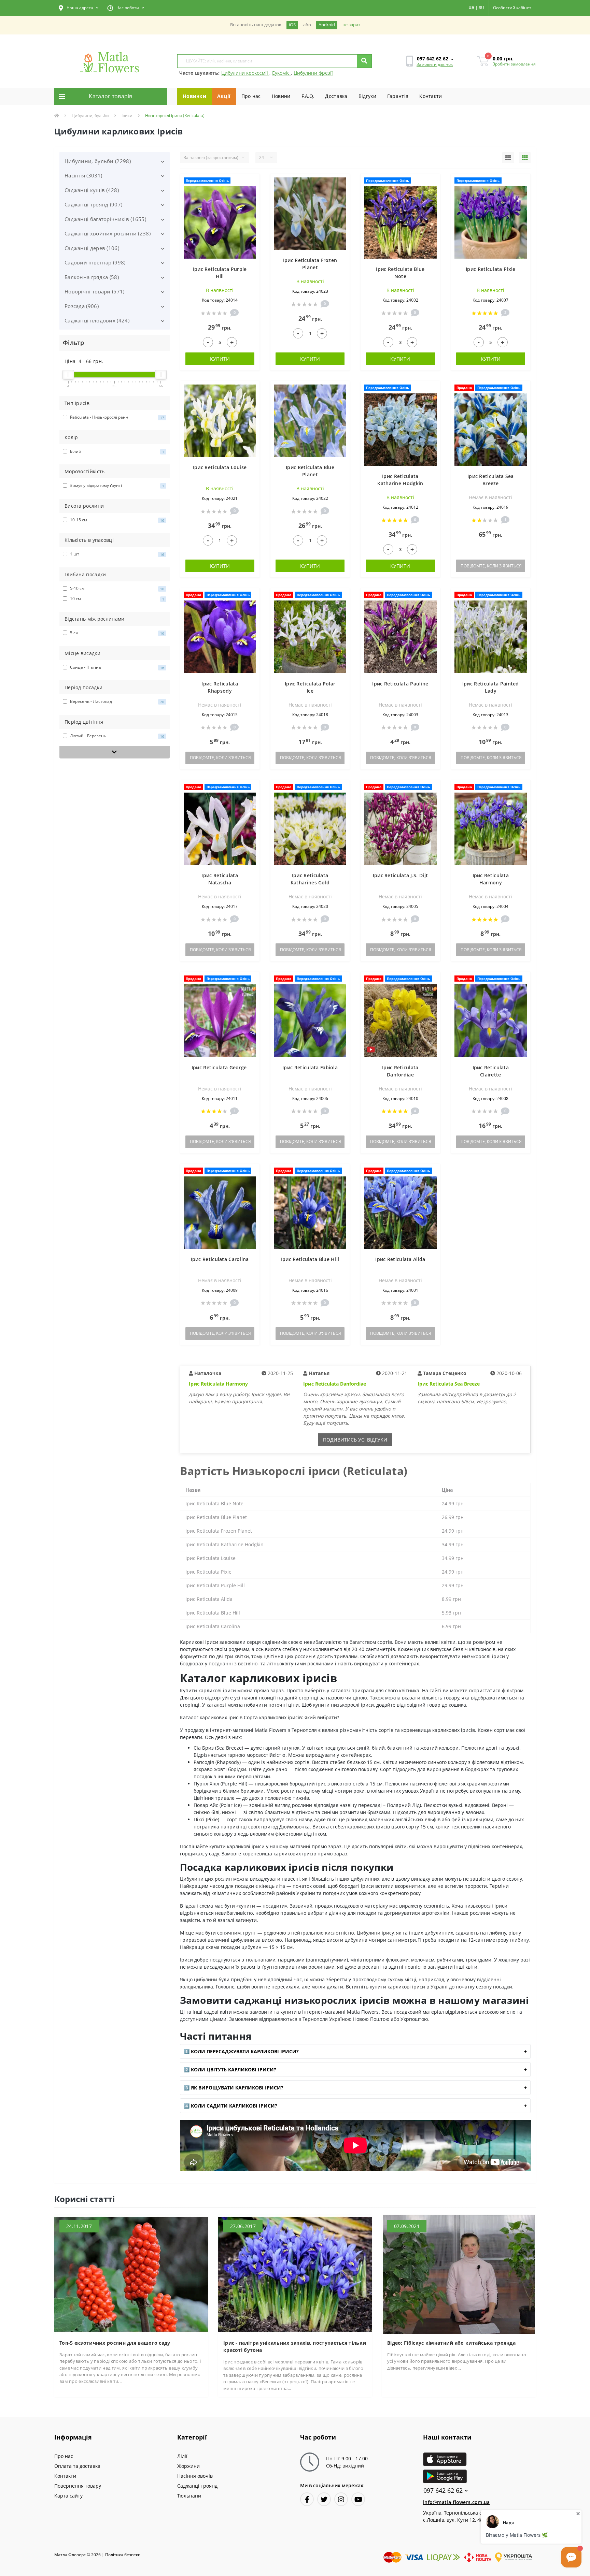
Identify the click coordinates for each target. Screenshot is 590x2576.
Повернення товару (78, 2486)
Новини (281, 96)
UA (471, 8)
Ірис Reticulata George (220, 1067)
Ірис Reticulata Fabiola (310, 1067)
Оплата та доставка (77, 2466)
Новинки (194, 96)
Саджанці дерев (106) (92, 248)
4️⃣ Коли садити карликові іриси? (230, 2106)
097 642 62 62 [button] (443, 2491)
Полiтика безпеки (123, 2555)
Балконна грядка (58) (92, 277)
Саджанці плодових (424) (97, 320)
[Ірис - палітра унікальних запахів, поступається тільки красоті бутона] (295, 2274)
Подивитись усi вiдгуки (355, 1440)
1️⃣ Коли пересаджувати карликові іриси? (241, 2051)
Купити (220, 359)
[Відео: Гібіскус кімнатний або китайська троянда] (459, 2274)
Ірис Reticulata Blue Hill (310, 1259)
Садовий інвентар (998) (95, 262)
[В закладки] (251, 183)
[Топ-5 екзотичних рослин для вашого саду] (131, 2274)
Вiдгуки (367, 96)
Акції (224, 96)
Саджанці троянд (197, 2486)
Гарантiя (398, 96)
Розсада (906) (82, 306)
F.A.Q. (308, 96)
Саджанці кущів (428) (92, 190)
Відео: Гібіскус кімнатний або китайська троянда (451, 2343)
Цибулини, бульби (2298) (98, 161)
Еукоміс (282, 73)
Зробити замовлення (514, 64)
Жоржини (188, 2466)
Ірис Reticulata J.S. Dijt (401, 875)
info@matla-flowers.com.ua (456, 2502)
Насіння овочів (195, 2476)
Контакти (431, 96)
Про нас (251, 96)
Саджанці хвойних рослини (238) (108, 233)
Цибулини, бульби (90, 115)
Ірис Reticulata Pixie (490, 269)
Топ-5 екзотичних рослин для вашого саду (115, 2343)
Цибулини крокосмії (245, 73)
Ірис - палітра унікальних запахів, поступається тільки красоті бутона (295, 2346)
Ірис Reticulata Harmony (218, 1384)
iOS (292, 25)
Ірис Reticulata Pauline (400, 684)
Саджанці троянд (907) (93, 204)
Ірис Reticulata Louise (220, 467)
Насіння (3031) (83, 175)
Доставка (336, 96)
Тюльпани (189, 2496)
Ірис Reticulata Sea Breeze (449, 1384)
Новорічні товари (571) (95, 291)
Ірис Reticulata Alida (400, 1259)
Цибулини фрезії (313, 73)
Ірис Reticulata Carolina (220, 1259)
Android (327, 25)
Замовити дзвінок (435, 64)
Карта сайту (68, 2496)
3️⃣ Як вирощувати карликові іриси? (234, 2088)
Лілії (182, 2456)
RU (481, 8)
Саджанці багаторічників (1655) (105, 219)
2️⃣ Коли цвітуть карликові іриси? (230, 2070)
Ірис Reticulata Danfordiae (335, 1384)
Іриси (127, 115)
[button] (79, 8)
